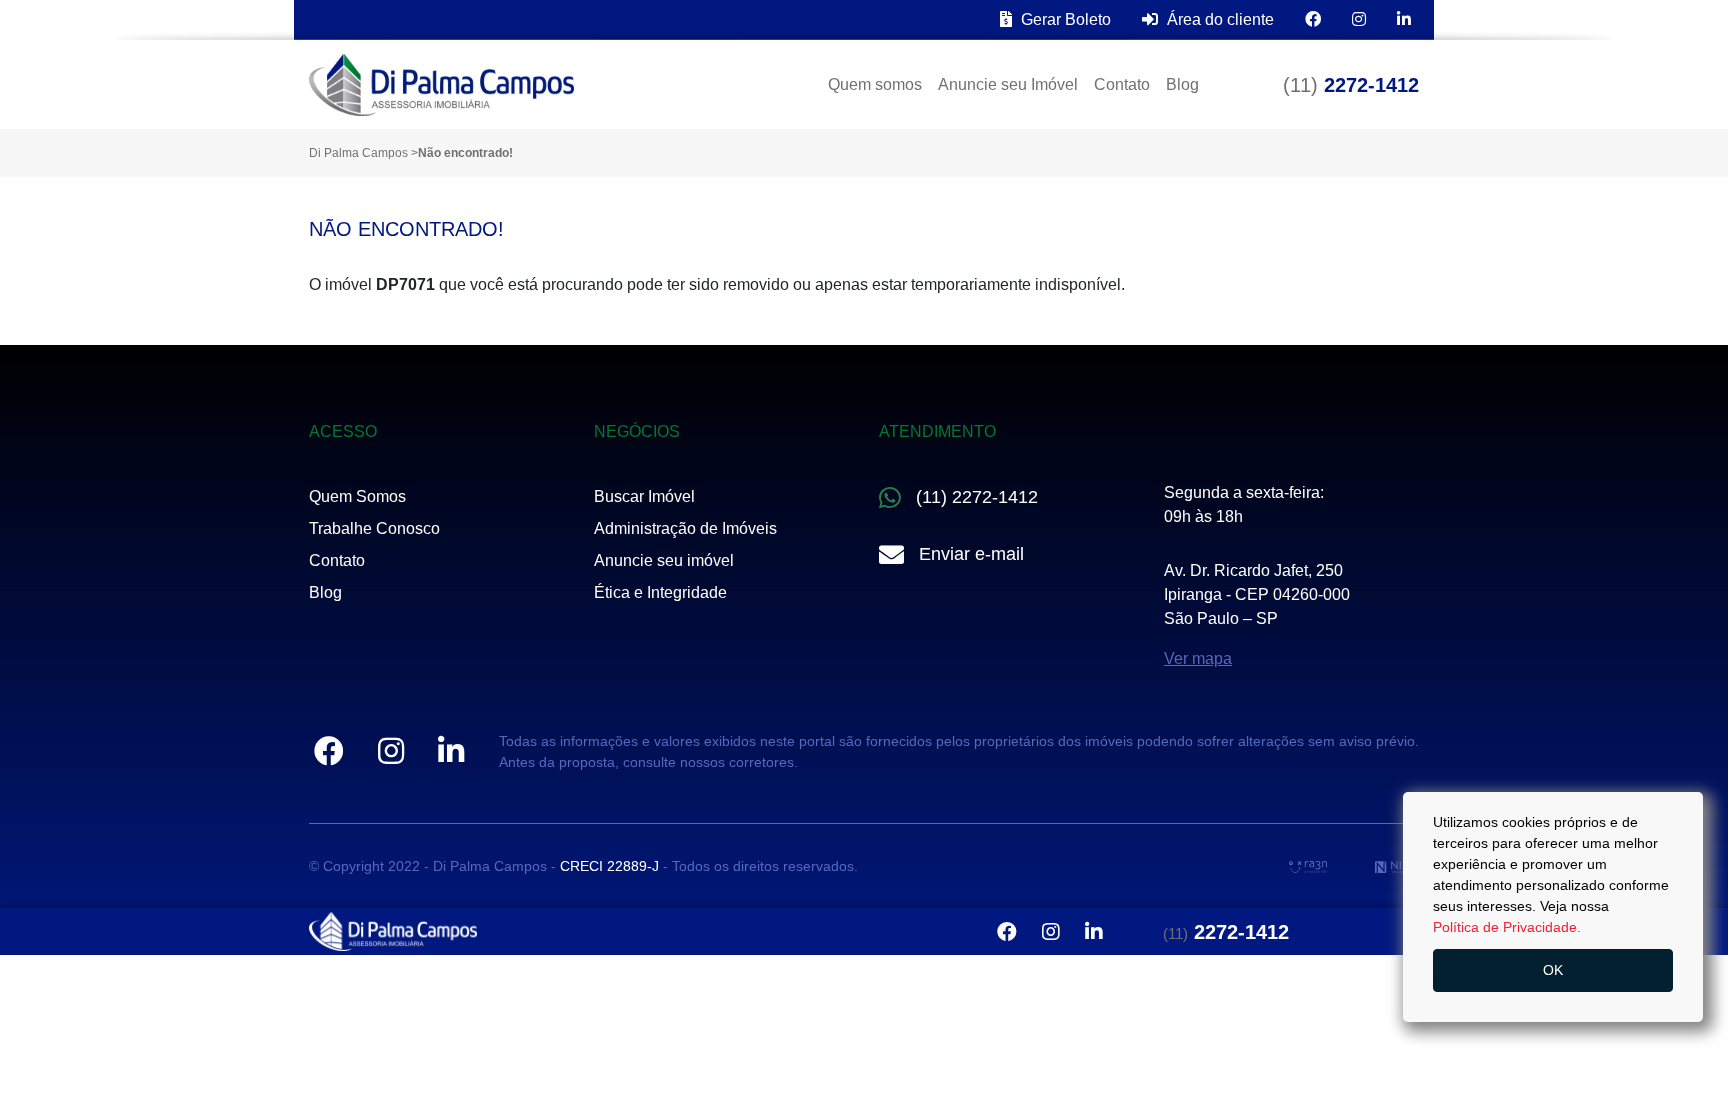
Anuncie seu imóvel (664, 560)
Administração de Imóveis (685, 528)
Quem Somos (357, 496)
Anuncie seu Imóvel (1008, 84)
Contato (1122, 84)
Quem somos (875, 84)
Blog (1182, 84)
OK (1553, 970)
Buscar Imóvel (644, 496)
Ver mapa (1198, 658)
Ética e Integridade (660, 592)
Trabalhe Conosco (374, 528)
